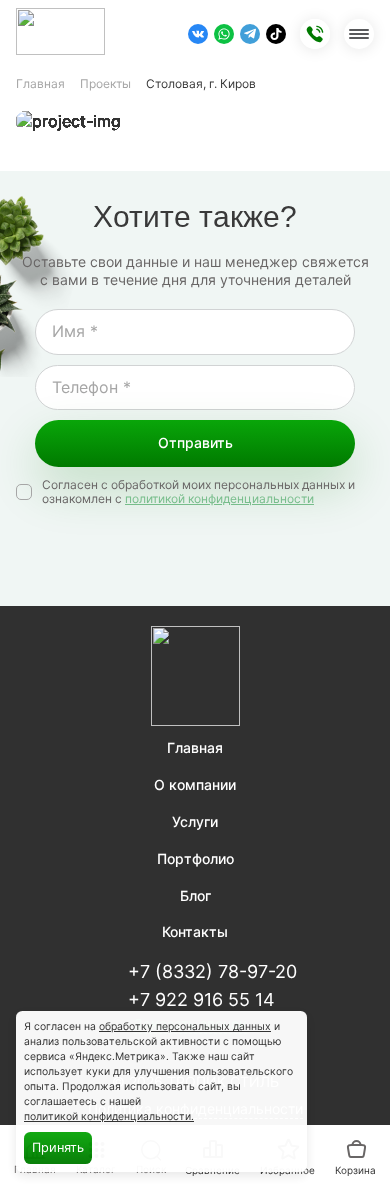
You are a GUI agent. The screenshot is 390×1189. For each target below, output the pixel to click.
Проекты (105, 83)
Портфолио (195, 859)
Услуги (195, 822)
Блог (195, 896)
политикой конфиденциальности (219, 499)
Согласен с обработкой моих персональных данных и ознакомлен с (198, 492)
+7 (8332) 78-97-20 (212, 971)
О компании (195, 785)
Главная (40, 83)
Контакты (195, 932)
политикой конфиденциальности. (109, 1116)
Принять (58, 1147)
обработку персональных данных (185, 1026)
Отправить (195, 442)
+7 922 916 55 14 (201, 999)
